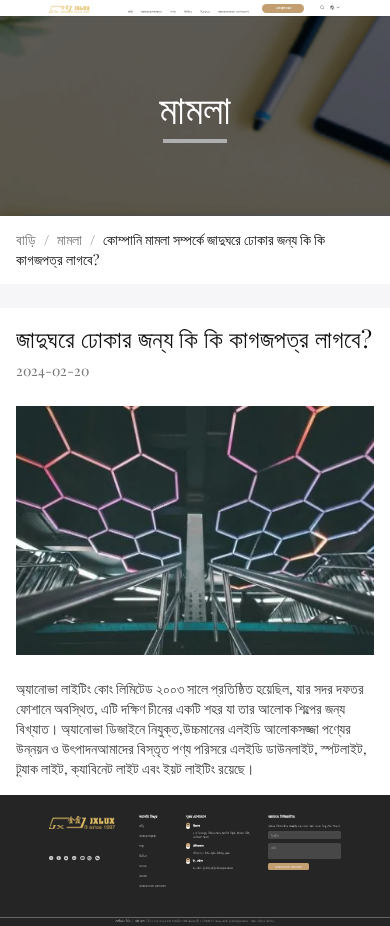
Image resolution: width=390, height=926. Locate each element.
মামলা (69, 239)
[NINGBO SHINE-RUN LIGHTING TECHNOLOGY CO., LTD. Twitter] (51, 858)
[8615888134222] (82, 858)
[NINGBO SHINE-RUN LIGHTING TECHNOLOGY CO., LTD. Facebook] (58, 858)
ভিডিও (188, 11)
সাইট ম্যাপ (139, 921)
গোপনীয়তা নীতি (123, 921)
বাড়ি (130, 11)
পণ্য (173, 11)
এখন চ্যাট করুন (283, 8)
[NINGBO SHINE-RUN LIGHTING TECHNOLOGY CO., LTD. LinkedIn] (74, 858)
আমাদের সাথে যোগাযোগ (233, 11)
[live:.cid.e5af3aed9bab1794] (89, 858)
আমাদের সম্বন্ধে (151, 11)
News (205, 11)
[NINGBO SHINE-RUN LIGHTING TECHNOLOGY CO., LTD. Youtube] (66, 858)
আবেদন (142, 876)
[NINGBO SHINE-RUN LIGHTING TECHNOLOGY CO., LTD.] (69, 9)
